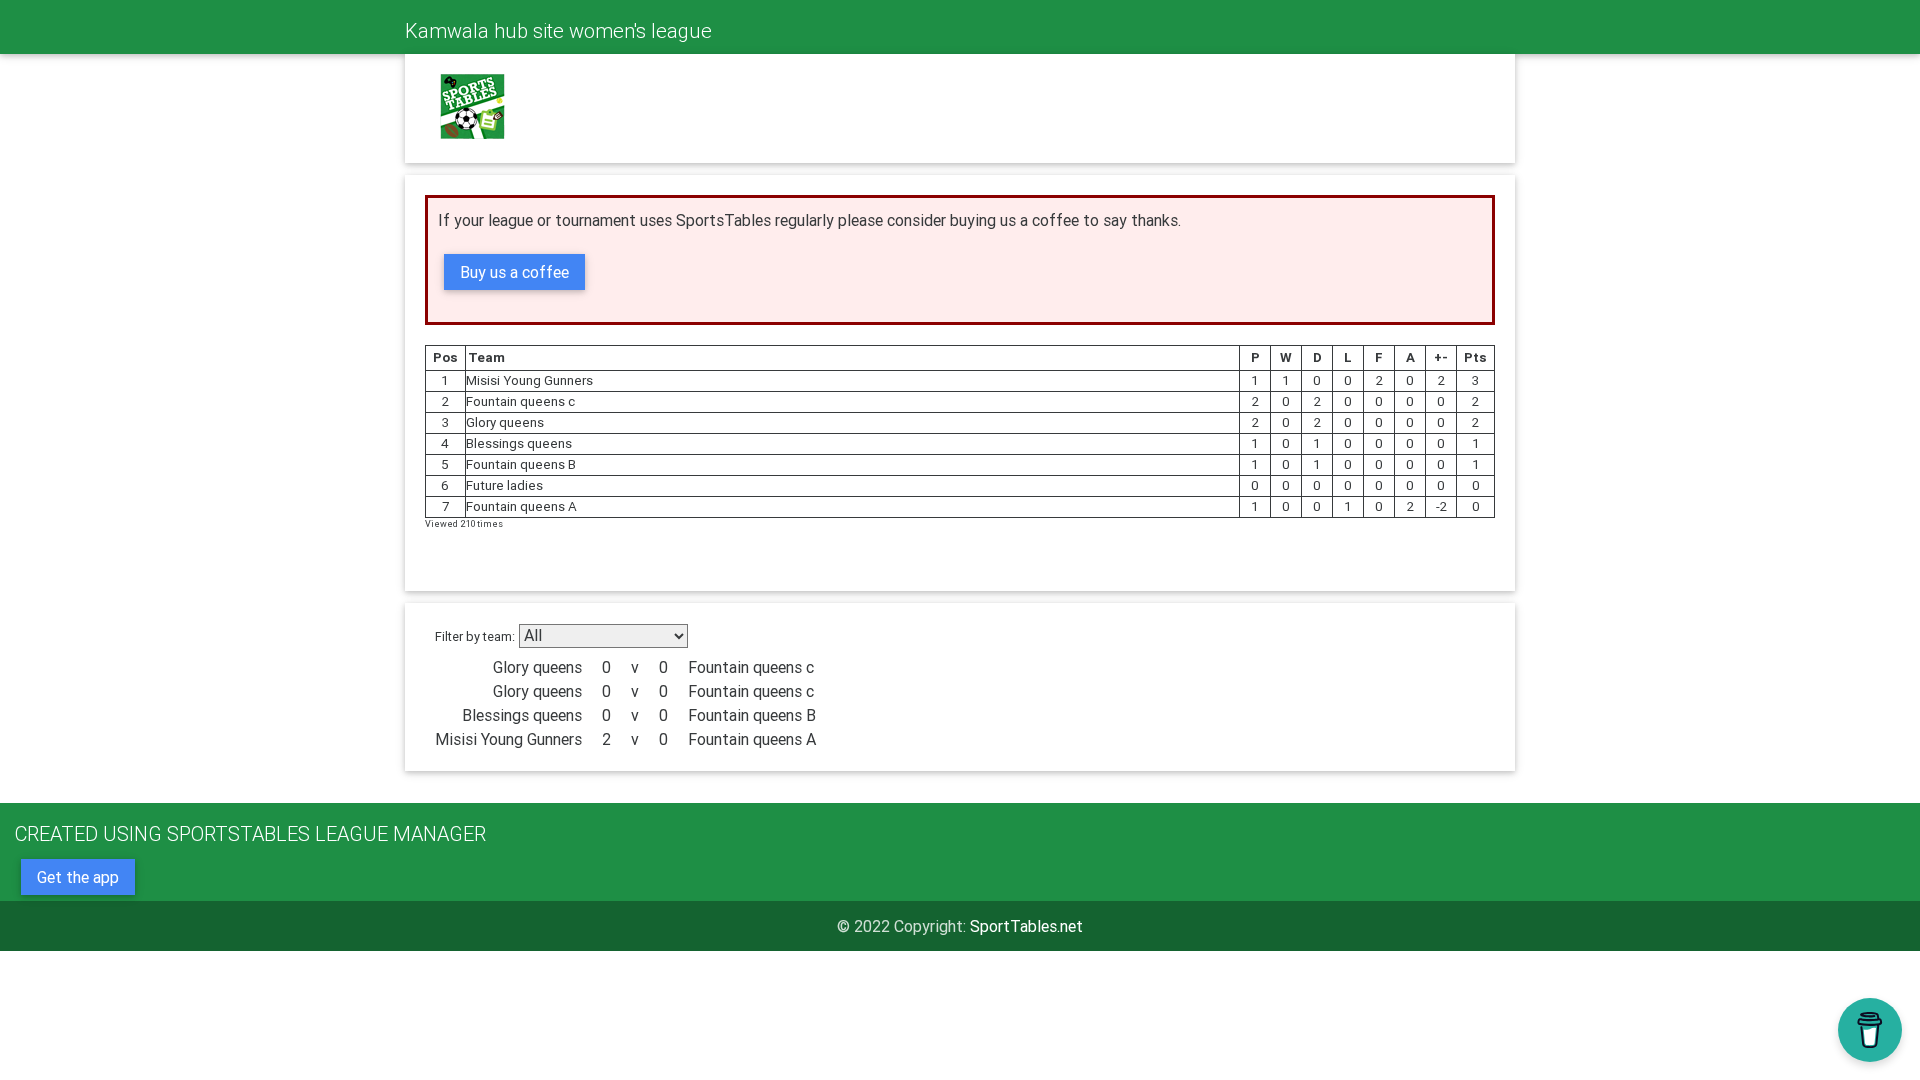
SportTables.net (1026, 926)
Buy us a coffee (514, 272)
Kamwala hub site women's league (558, 30)
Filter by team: (475, 636)
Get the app (78, 877)
